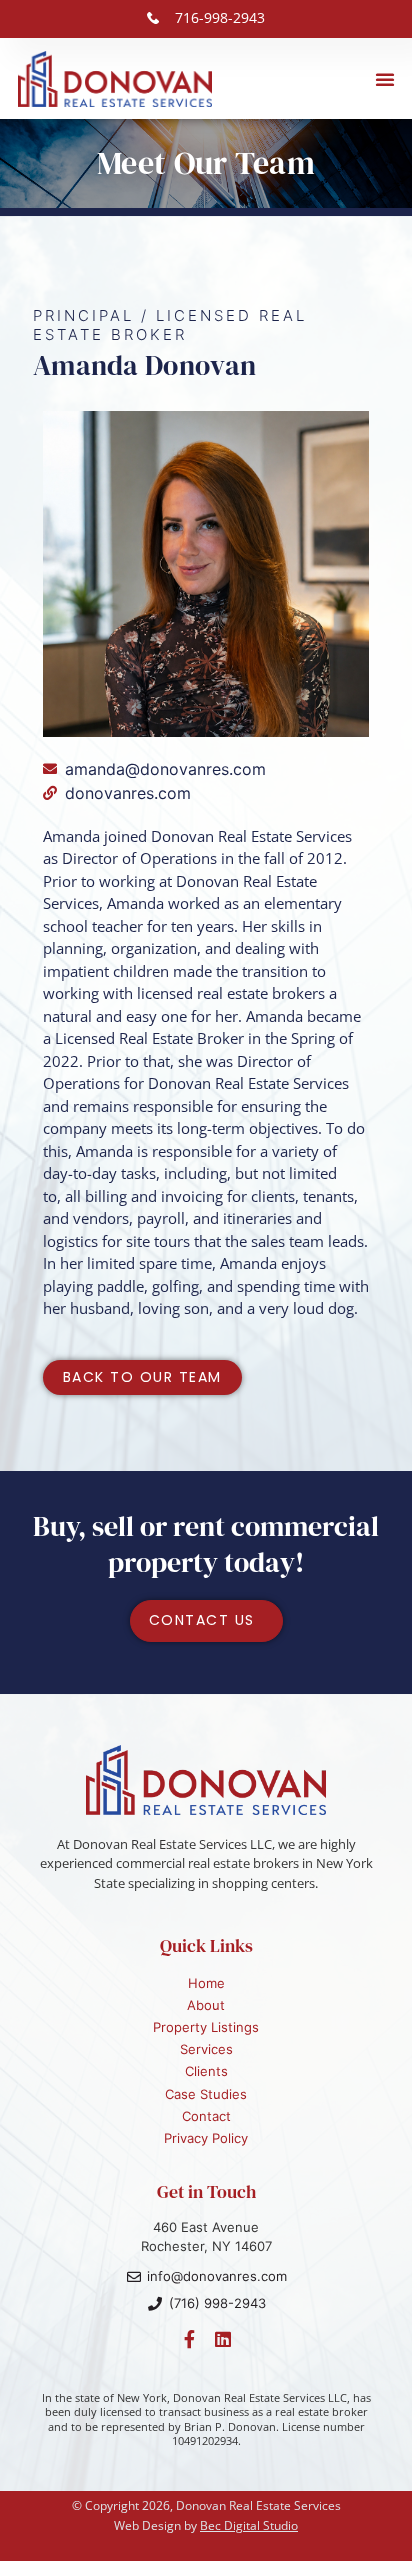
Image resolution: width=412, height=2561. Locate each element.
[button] (385, 79)
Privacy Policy (206, 2138)
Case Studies (206, 2094)
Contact (206, 2116)
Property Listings (206, 2027)
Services (206, 2049)
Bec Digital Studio (249, 2525)
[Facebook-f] (190, 2339)
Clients (206, 2071)
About (206, 2005)
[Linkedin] (223, 2339)
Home (206, 1983)
